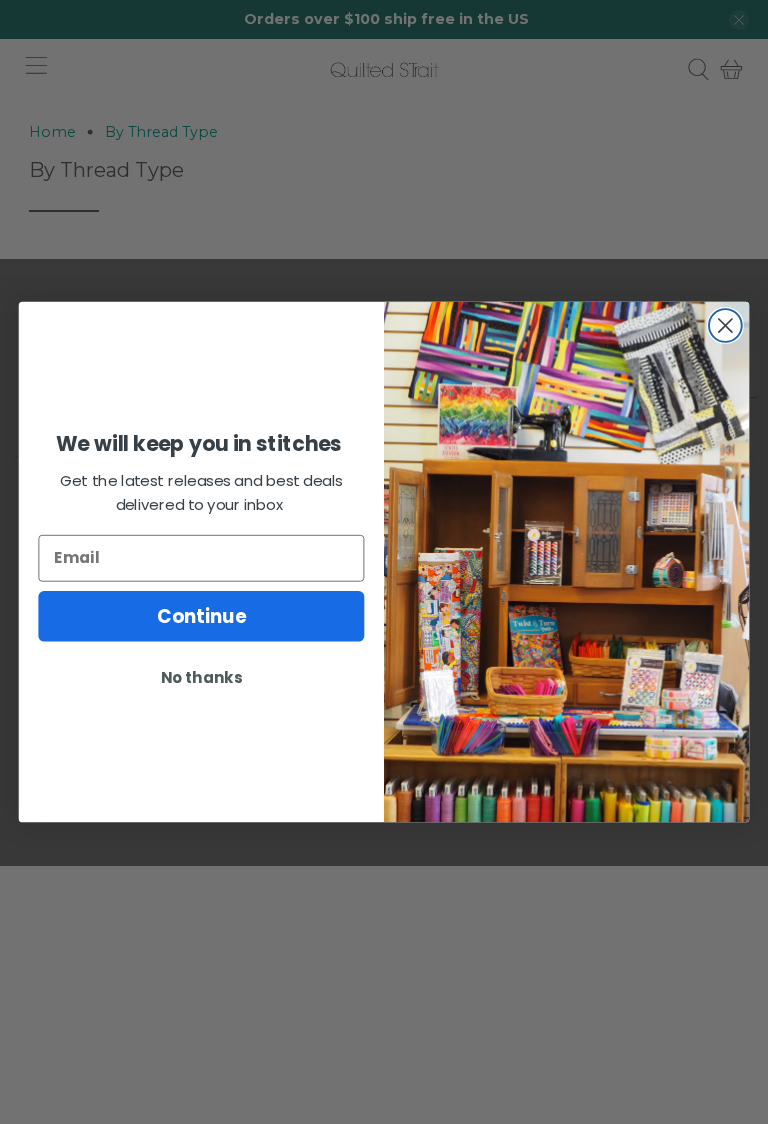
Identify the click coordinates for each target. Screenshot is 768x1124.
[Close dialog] (725, 325)
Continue (201, 616)
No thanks (201, 677)
